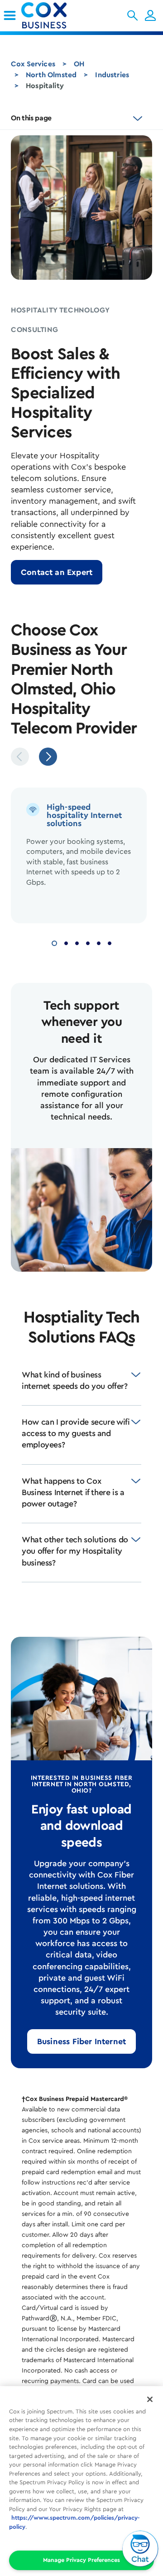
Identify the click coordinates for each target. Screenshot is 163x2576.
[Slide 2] (66, 942)
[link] (10, 15)
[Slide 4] (88, 942)
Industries (112, 75)
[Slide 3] (77, 942)
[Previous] (20, 757)
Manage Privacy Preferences (81, 2560)
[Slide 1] (54, 942)
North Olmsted (51, 75)
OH (79, 64)
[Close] (150, 2399)
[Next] (48, 757)
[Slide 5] (99, 942)
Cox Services (33, 64)
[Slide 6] (110, 942)
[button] (132, 15)
